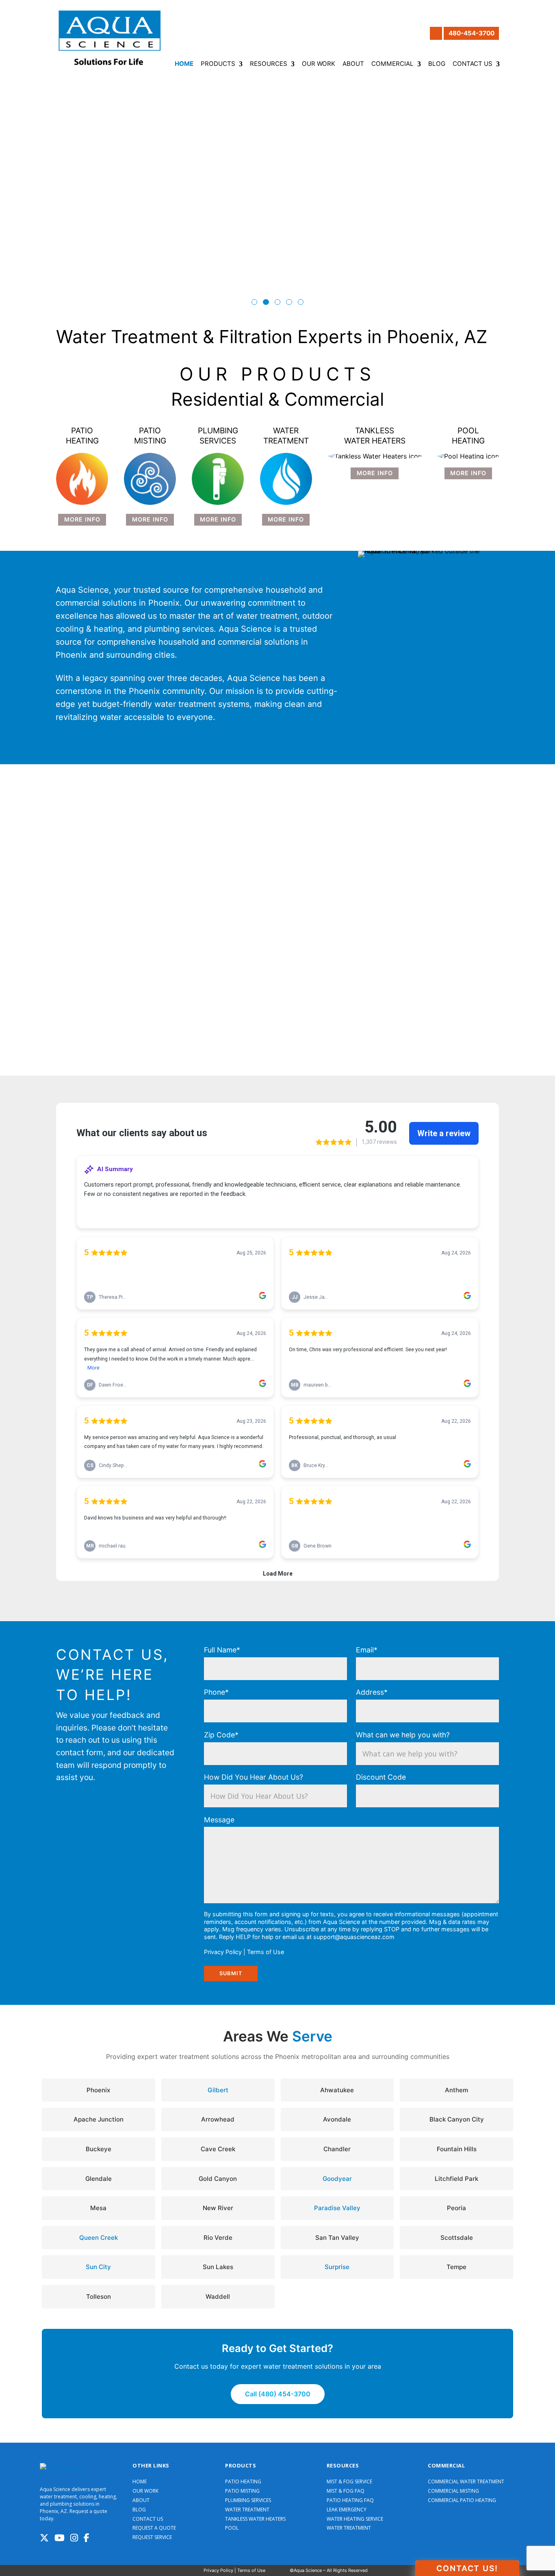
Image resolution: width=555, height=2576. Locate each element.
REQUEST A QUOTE (154, 2528)
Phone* (216, 1692)
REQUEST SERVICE (152, 2537)
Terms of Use (266, 1952)
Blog (437, 64)
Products (218, 64)
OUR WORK (145, 2491)
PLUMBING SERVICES (248, 2500)
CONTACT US (148, 2519)
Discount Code (381, 1777)
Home (184, 64)
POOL (232, 2528)
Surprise (337, 2267)
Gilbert (218, 2090)
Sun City (98, 2267)
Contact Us (473, 64)
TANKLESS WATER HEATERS (255, 2519)
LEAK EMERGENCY (347, 2510)
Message (219, 1820)
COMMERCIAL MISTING (453, 2491)
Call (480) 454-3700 (278, 2394)
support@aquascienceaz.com (354, 1937)
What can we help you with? (403, 1735)
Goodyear (337, 2179)
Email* (367, 1650)
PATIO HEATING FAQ (350, 2500)
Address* (372, 1692)
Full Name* (222, 1650)
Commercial (392, 64)
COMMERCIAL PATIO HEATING (462, 2500)
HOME (140, 2482)
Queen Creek (99, 2238)
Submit (231, 1973)
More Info (82, 519)
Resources (269, 64)
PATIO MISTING (242, 2491)
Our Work (319, 64)
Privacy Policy (223, 1952)
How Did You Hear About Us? (254, 1777)
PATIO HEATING (243, 2482)
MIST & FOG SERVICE (349, 2482)
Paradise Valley (337, 2208)
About (353, 64)
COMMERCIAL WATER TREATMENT (466, 2482)
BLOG (139, 2510)
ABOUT (141, 2500)
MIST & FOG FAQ (346, 2491)
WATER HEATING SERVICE (355, 2519)
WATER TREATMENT (247, 2510)
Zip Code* (221, 1735)
